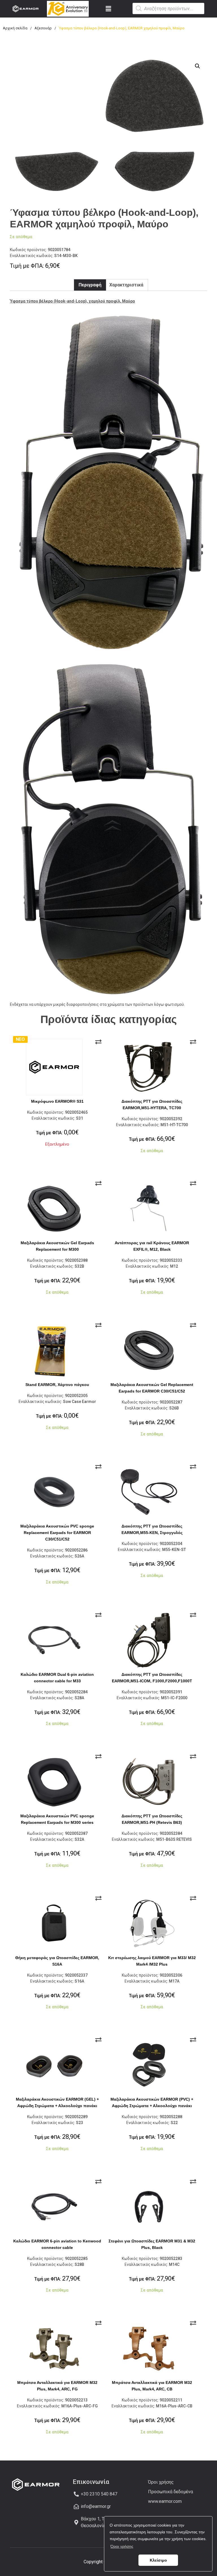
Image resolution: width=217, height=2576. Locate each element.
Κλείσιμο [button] (158, 2560)
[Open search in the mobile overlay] (168, 8)
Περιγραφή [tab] (90, 285)
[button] (109, 9)
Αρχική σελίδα (15, 28)
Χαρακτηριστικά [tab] (126, 285)
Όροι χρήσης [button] (122, 2546)
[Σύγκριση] (98, 1042)
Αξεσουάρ (43, 28)
